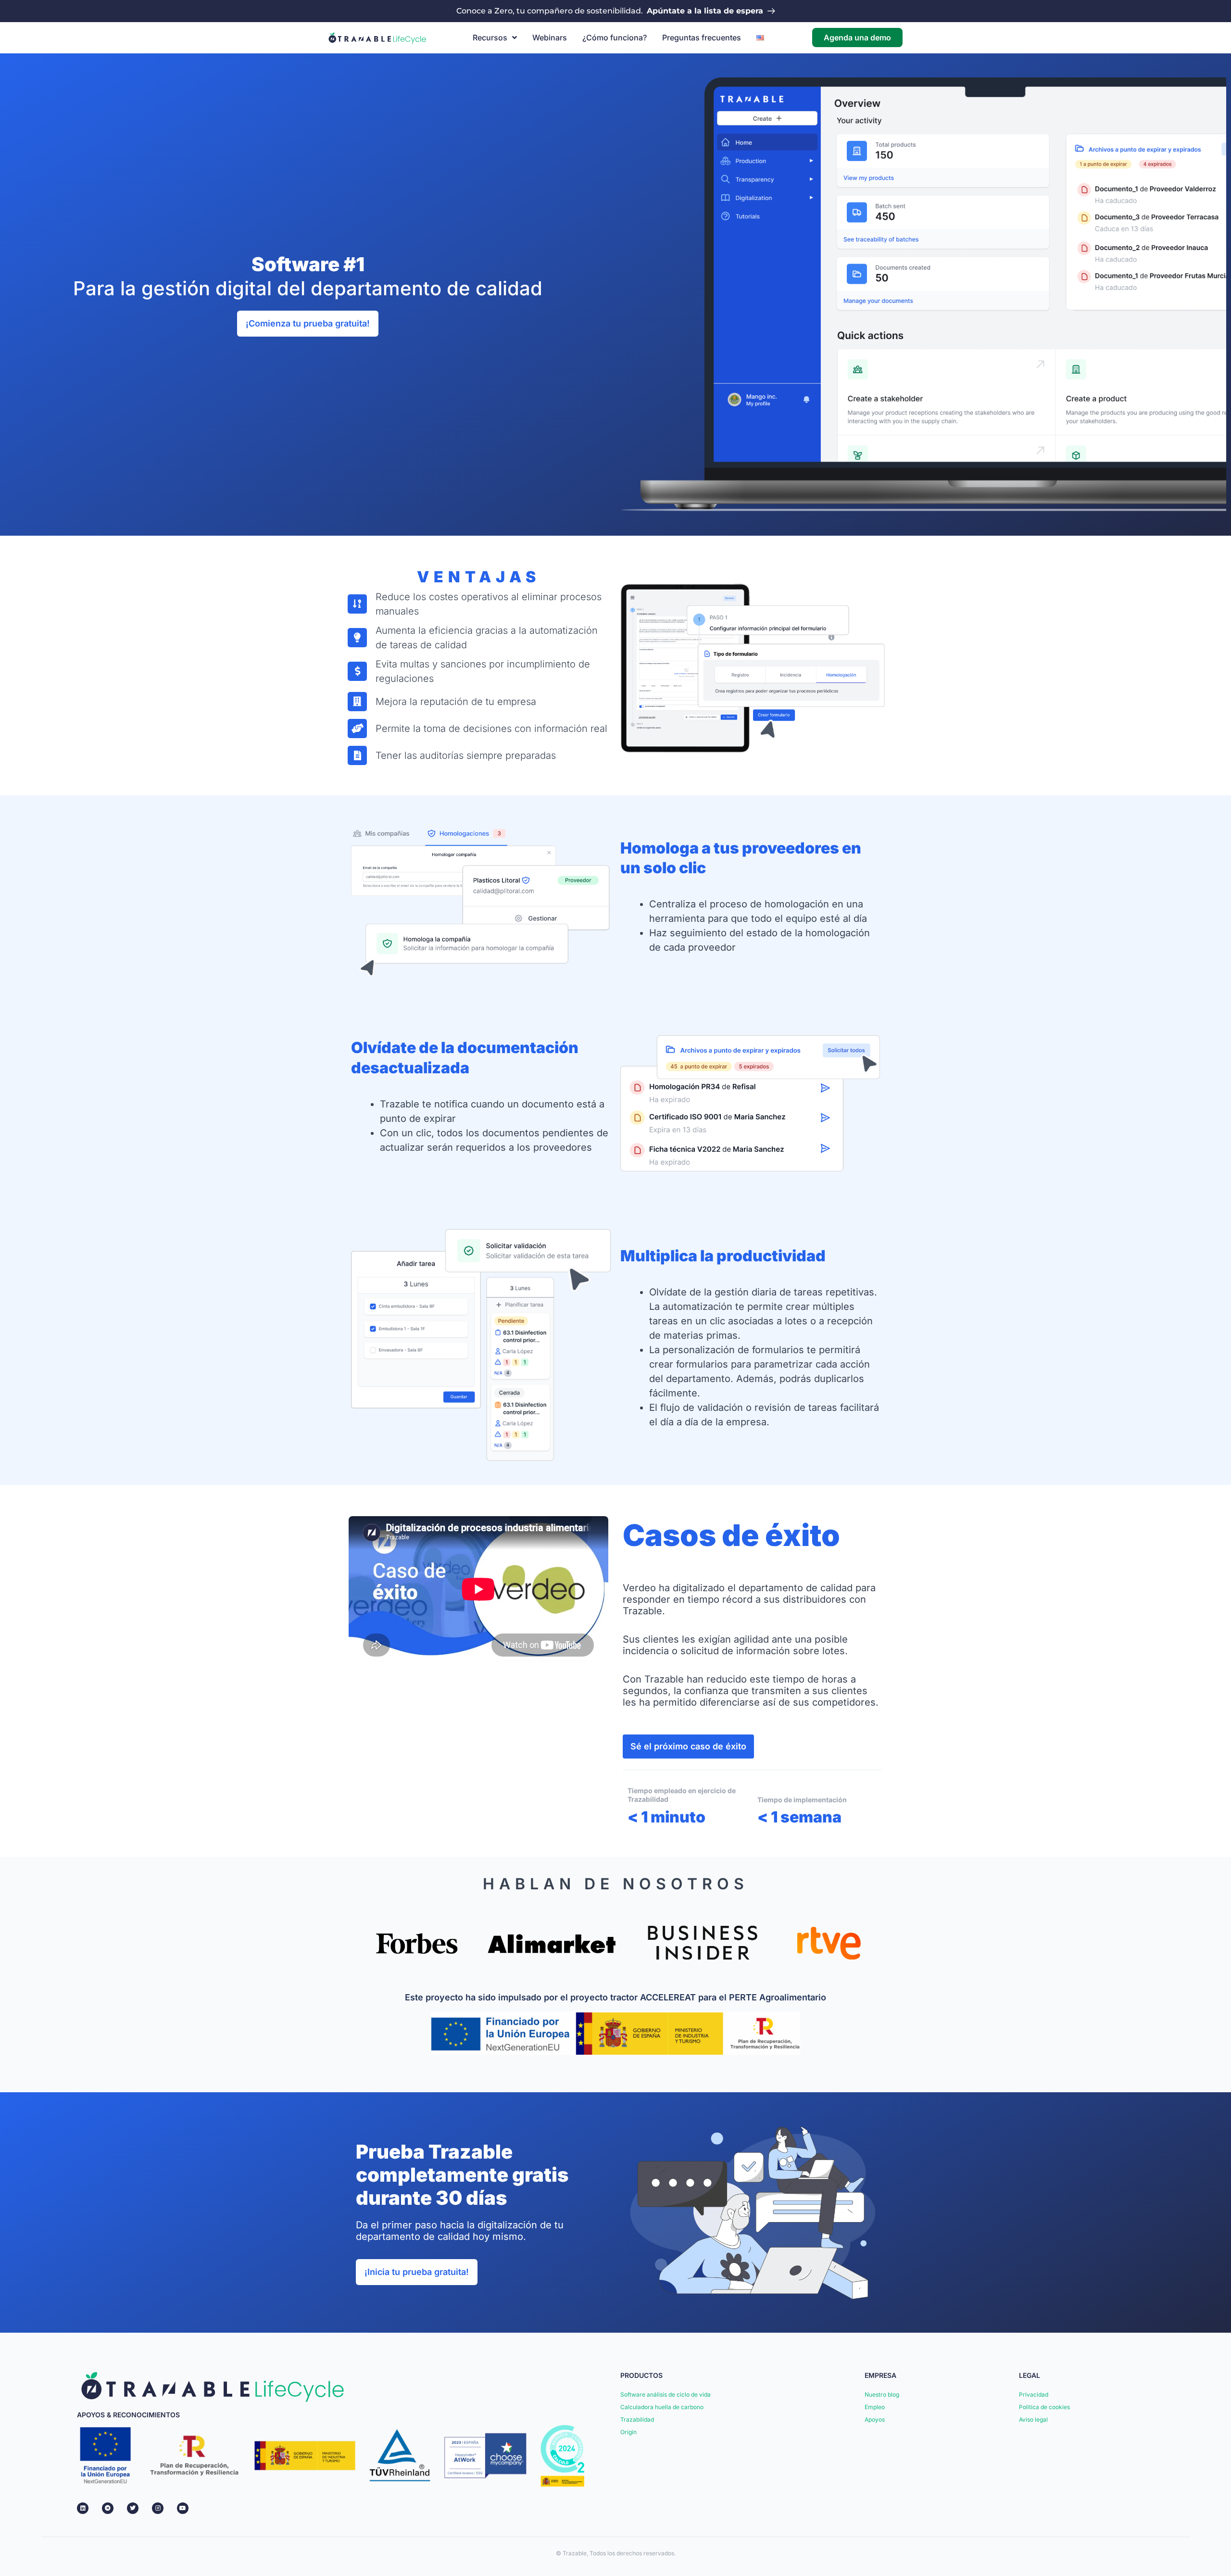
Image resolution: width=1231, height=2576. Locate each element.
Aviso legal (1033, 2419)
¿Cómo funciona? (615, 38)
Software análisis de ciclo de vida (666, 2394)
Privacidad (1034, 2394)
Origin (628, 2432)
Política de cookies (1044, 2407)
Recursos (490, 38)
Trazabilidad (637, 2419)
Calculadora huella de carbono (662, 2407)
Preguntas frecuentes (702, 38)
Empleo (875, 2407)
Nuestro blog (882, 2394)
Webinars (550, 38)
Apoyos (875, 2419)
